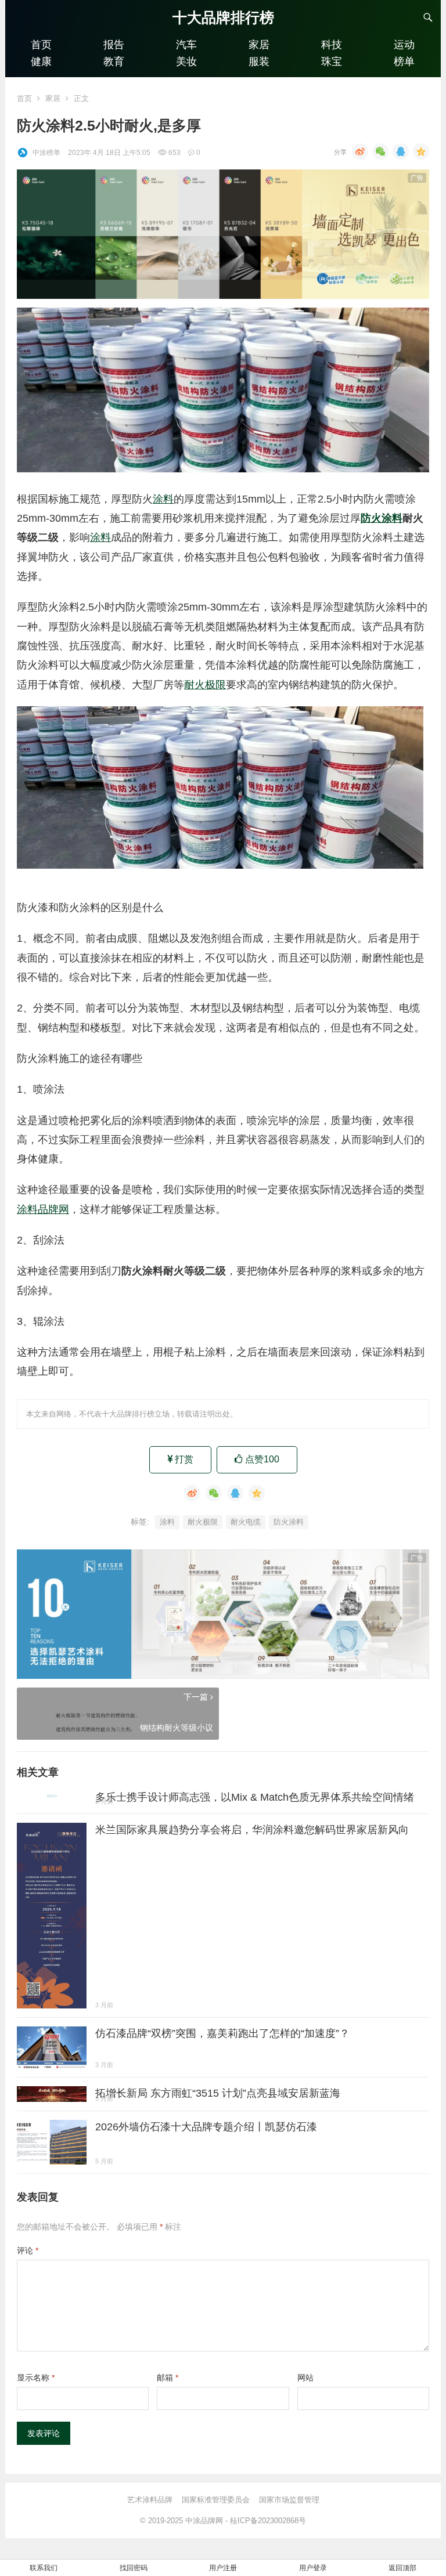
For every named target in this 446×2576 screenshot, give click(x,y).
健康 (41, 62)
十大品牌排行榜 (223, 17)
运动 (404, 45)
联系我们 (44, 2568)
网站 (305, 2378)
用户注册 (223, 2568)
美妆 (186, 62)
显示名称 (36, 2378)
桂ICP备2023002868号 (268, 2521)
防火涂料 (382, 518)
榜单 (404, 62)
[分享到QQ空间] (421, 151)
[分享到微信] (380, 151)
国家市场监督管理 (289, 2500)
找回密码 (134, 2568)
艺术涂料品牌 (150, 2500)
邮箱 (168, 2378)
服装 (259, 62)
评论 (28, 2250)
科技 (332, 45)
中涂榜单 (46, 153)
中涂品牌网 (204, 2521)
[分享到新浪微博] (360, 151)
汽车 (186, 45)
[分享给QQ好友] (401, 151)
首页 (41, 45)
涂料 (163, 499)
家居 (259, 45)
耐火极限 (205, 685)
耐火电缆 (246, 1522)
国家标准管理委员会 (216, 2500)
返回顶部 (402, 2568)
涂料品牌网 (43, 1209)
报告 (114, 45)
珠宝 (332, 62)
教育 (114, 62)
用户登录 (313, 2568)
